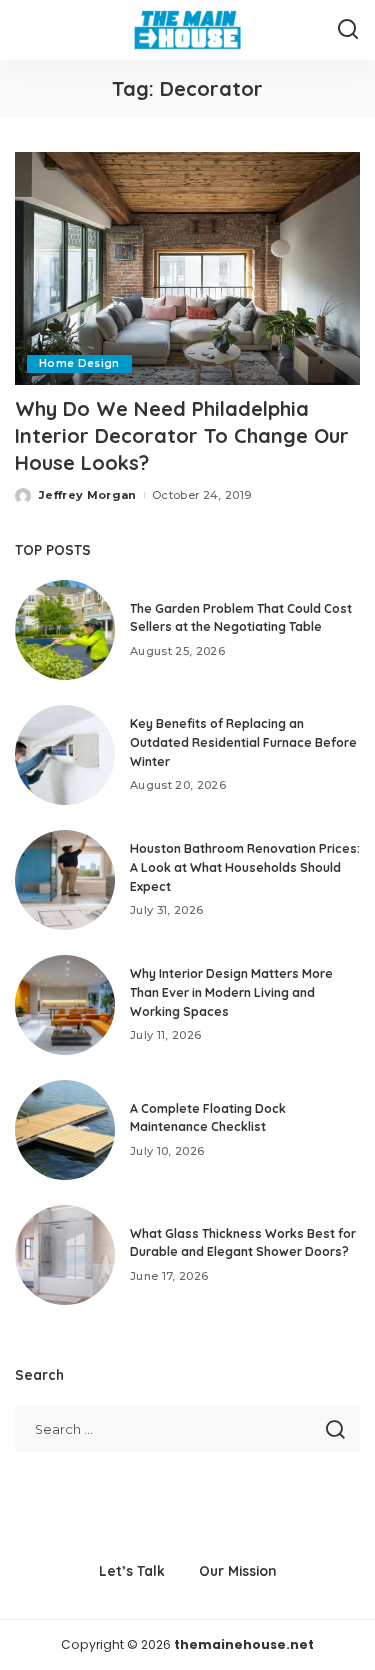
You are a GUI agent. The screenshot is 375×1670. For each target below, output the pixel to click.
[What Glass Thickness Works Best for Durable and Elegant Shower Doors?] (65, 1255)
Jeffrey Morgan (88, 495)
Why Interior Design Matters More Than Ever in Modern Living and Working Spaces (231, 992)
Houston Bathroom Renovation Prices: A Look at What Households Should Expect (245, 867)
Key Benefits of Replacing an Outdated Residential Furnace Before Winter (243, 742)
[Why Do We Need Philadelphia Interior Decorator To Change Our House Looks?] (187, 268)
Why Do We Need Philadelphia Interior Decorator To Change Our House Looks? (182, 435)
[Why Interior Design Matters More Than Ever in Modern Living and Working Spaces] (65, 1005)
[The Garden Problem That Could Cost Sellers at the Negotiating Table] (65, 630)
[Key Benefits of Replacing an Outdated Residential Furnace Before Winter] (65, 755)
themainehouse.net (244, 1644)
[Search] (348, 30)
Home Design (79, 363)
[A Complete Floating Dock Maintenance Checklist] (65, 1130)
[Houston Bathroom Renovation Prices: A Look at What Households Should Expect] (65, 880)
